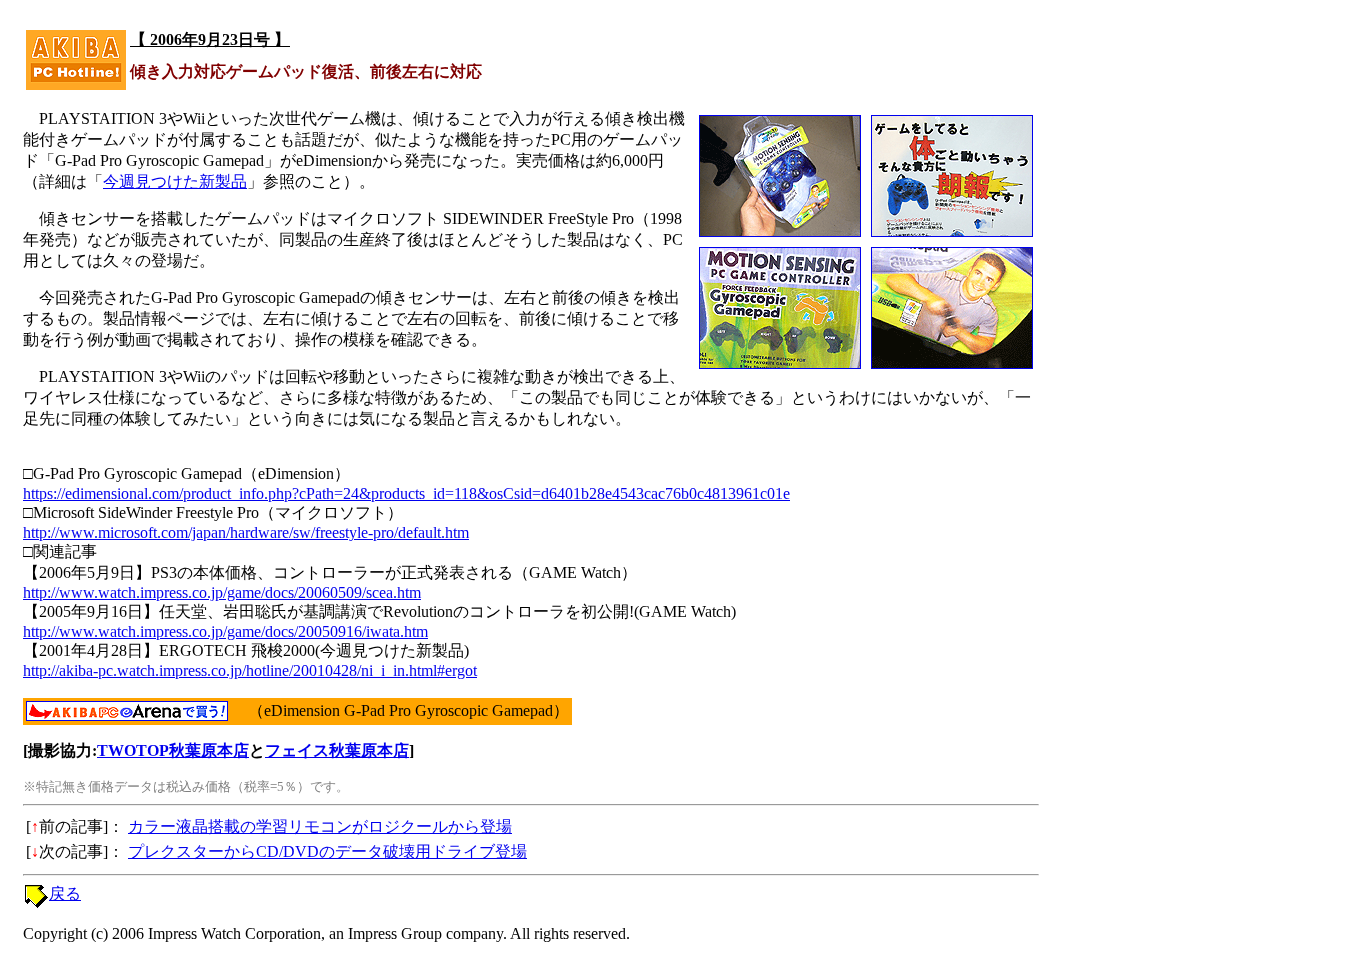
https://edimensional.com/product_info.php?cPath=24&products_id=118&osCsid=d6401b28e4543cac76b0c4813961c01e (406, 493)
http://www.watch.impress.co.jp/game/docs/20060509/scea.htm (222, 592)
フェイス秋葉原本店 (337, 750)
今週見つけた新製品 (175, 181)
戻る (65, 893)
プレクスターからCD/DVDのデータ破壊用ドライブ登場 (327, 851)
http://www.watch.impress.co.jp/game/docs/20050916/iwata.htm (225, 631)
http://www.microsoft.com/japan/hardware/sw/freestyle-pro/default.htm (246, 532)
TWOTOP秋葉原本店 (173, 750)
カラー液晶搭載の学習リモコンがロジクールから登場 (320, 826)
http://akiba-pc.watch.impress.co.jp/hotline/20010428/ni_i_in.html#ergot (250, 670)
